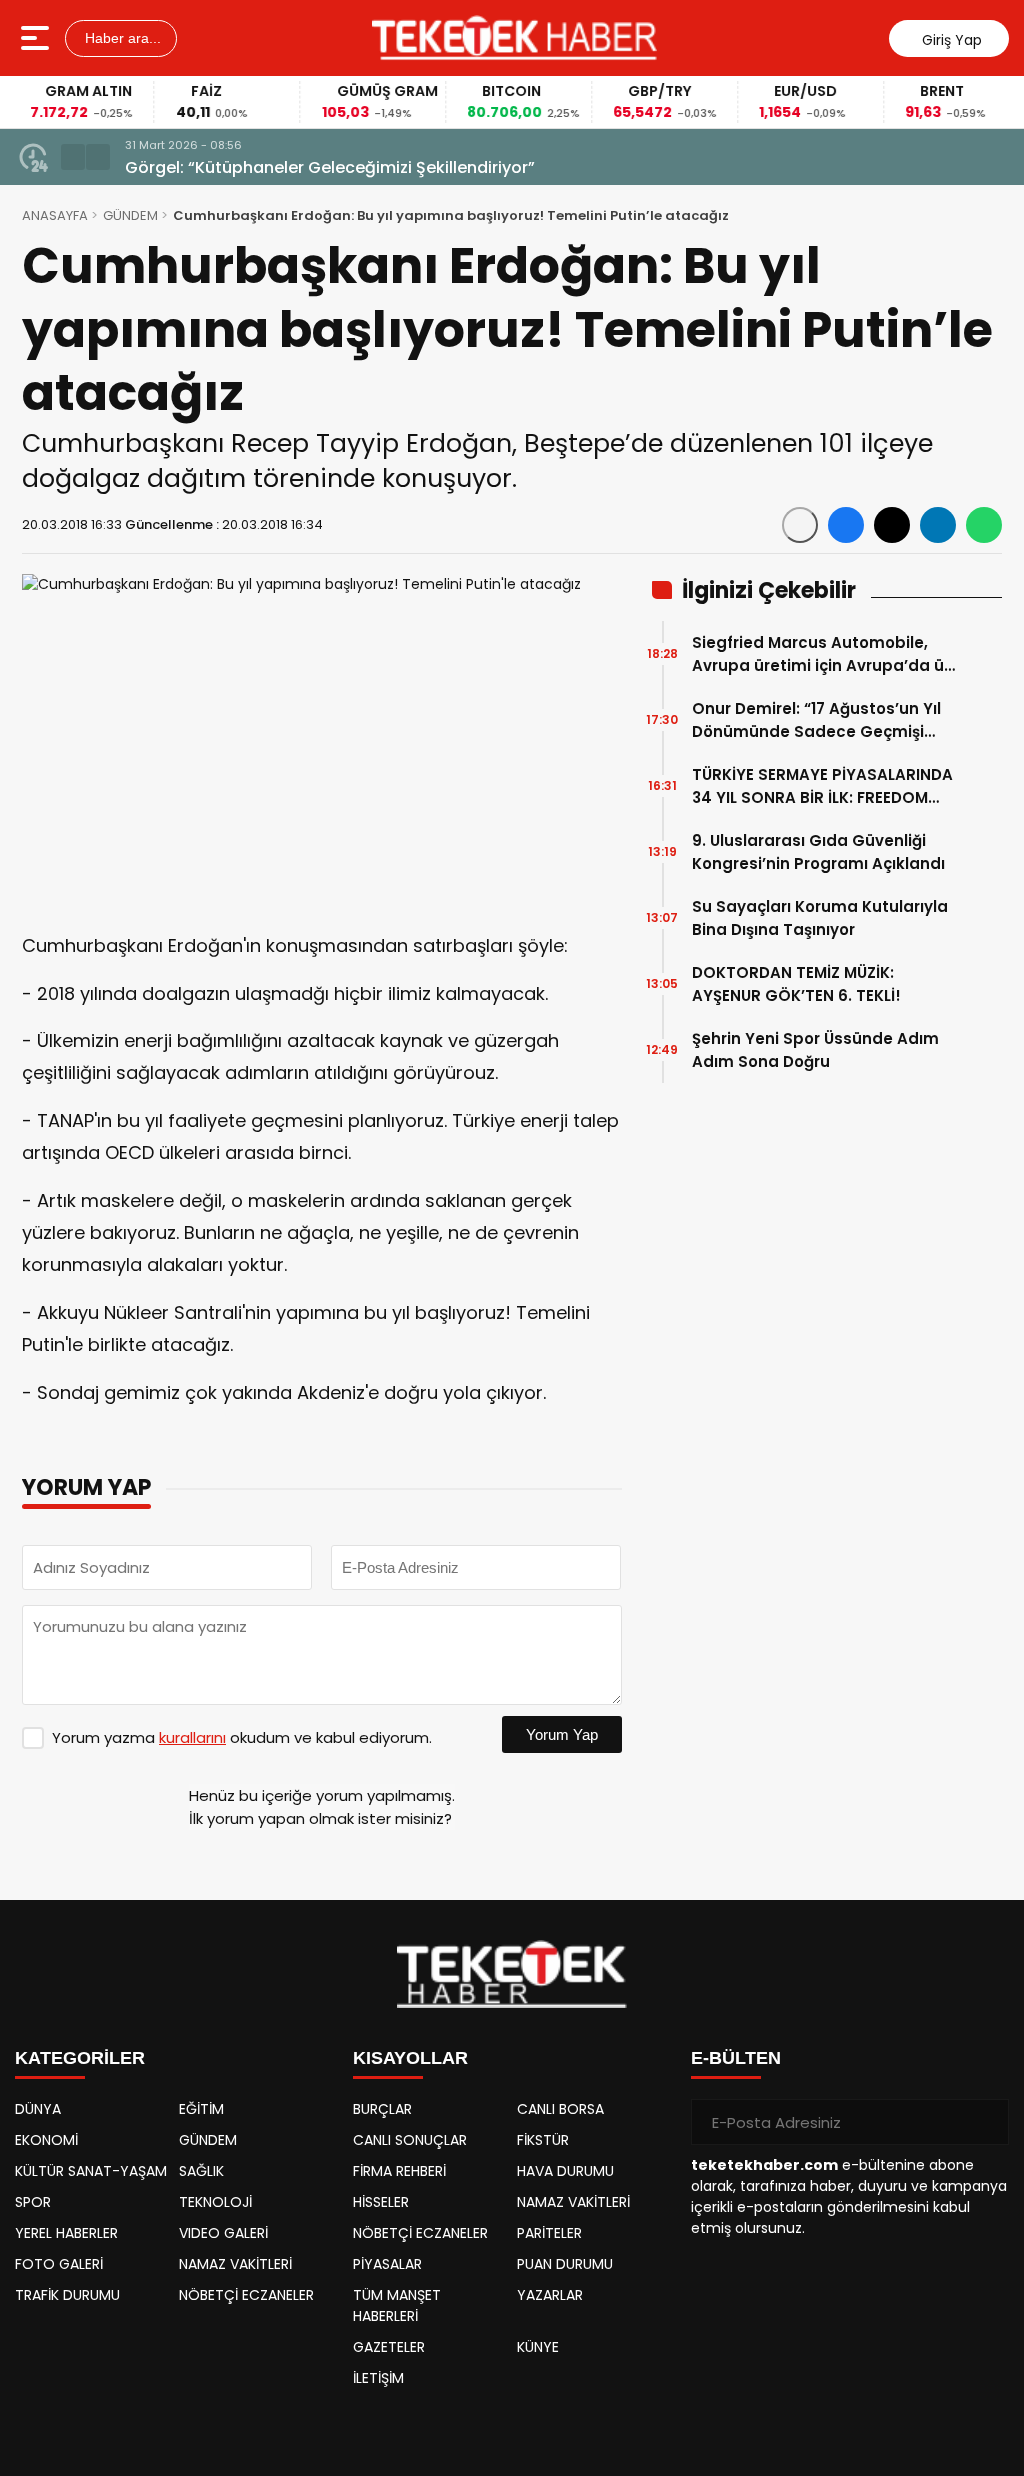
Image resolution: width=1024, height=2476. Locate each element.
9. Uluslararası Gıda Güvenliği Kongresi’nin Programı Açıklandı (818, 852)
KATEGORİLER (80, 2058)
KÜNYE (538, 2347)
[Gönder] (986, 2122)
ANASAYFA (55, 215)
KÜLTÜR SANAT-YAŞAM (91, 2171)
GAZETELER (389, 2347)
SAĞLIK (201, 2171)
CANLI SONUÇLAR (410, 2140)
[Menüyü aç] (37, 38)
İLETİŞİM (378, 2378)
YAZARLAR (550, 2295)
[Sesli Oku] (800, 525)
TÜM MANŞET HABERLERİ (397, 2305)
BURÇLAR (382, 2109)
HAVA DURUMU (565, 2171)
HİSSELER (381, 2202)
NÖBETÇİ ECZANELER (246, 2295)
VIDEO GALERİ (223, 2233)
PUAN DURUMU (565, 2264)
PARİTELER (549, 2233)
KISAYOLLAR (410, 2058)
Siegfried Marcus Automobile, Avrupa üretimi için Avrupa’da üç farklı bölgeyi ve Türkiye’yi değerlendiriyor (822, 654)
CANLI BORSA (560, 2109)
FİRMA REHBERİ (399, 2171)
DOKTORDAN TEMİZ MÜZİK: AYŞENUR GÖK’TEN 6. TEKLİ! (796, 984)
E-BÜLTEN (736, 2058)
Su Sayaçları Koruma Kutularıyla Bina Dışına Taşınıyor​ (820, 918)
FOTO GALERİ (59, 2264)
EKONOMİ (46, 2140)
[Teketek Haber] (514, 38)
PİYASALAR (387, 2264)
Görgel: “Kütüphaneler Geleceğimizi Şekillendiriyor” (330, 167)
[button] (73, 157)
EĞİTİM (201, 2109)
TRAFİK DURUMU (67, 2295)
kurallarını (192, 1737)
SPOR (33, 2202)
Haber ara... (121, 38)
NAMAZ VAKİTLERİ (235, 2264)
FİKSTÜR (543, 2140)
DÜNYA (38, 2109)
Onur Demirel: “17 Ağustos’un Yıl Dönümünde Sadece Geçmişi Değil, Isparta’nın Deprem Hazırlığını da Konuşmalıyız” (816, 720)
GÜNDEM (130, 215)
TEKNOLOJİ (215, 2202)
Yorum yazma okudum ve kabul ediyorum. (242, 1737)
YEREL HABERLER (66, 2233)
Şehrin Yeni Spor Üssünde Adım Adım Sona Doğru (815, 1050)
